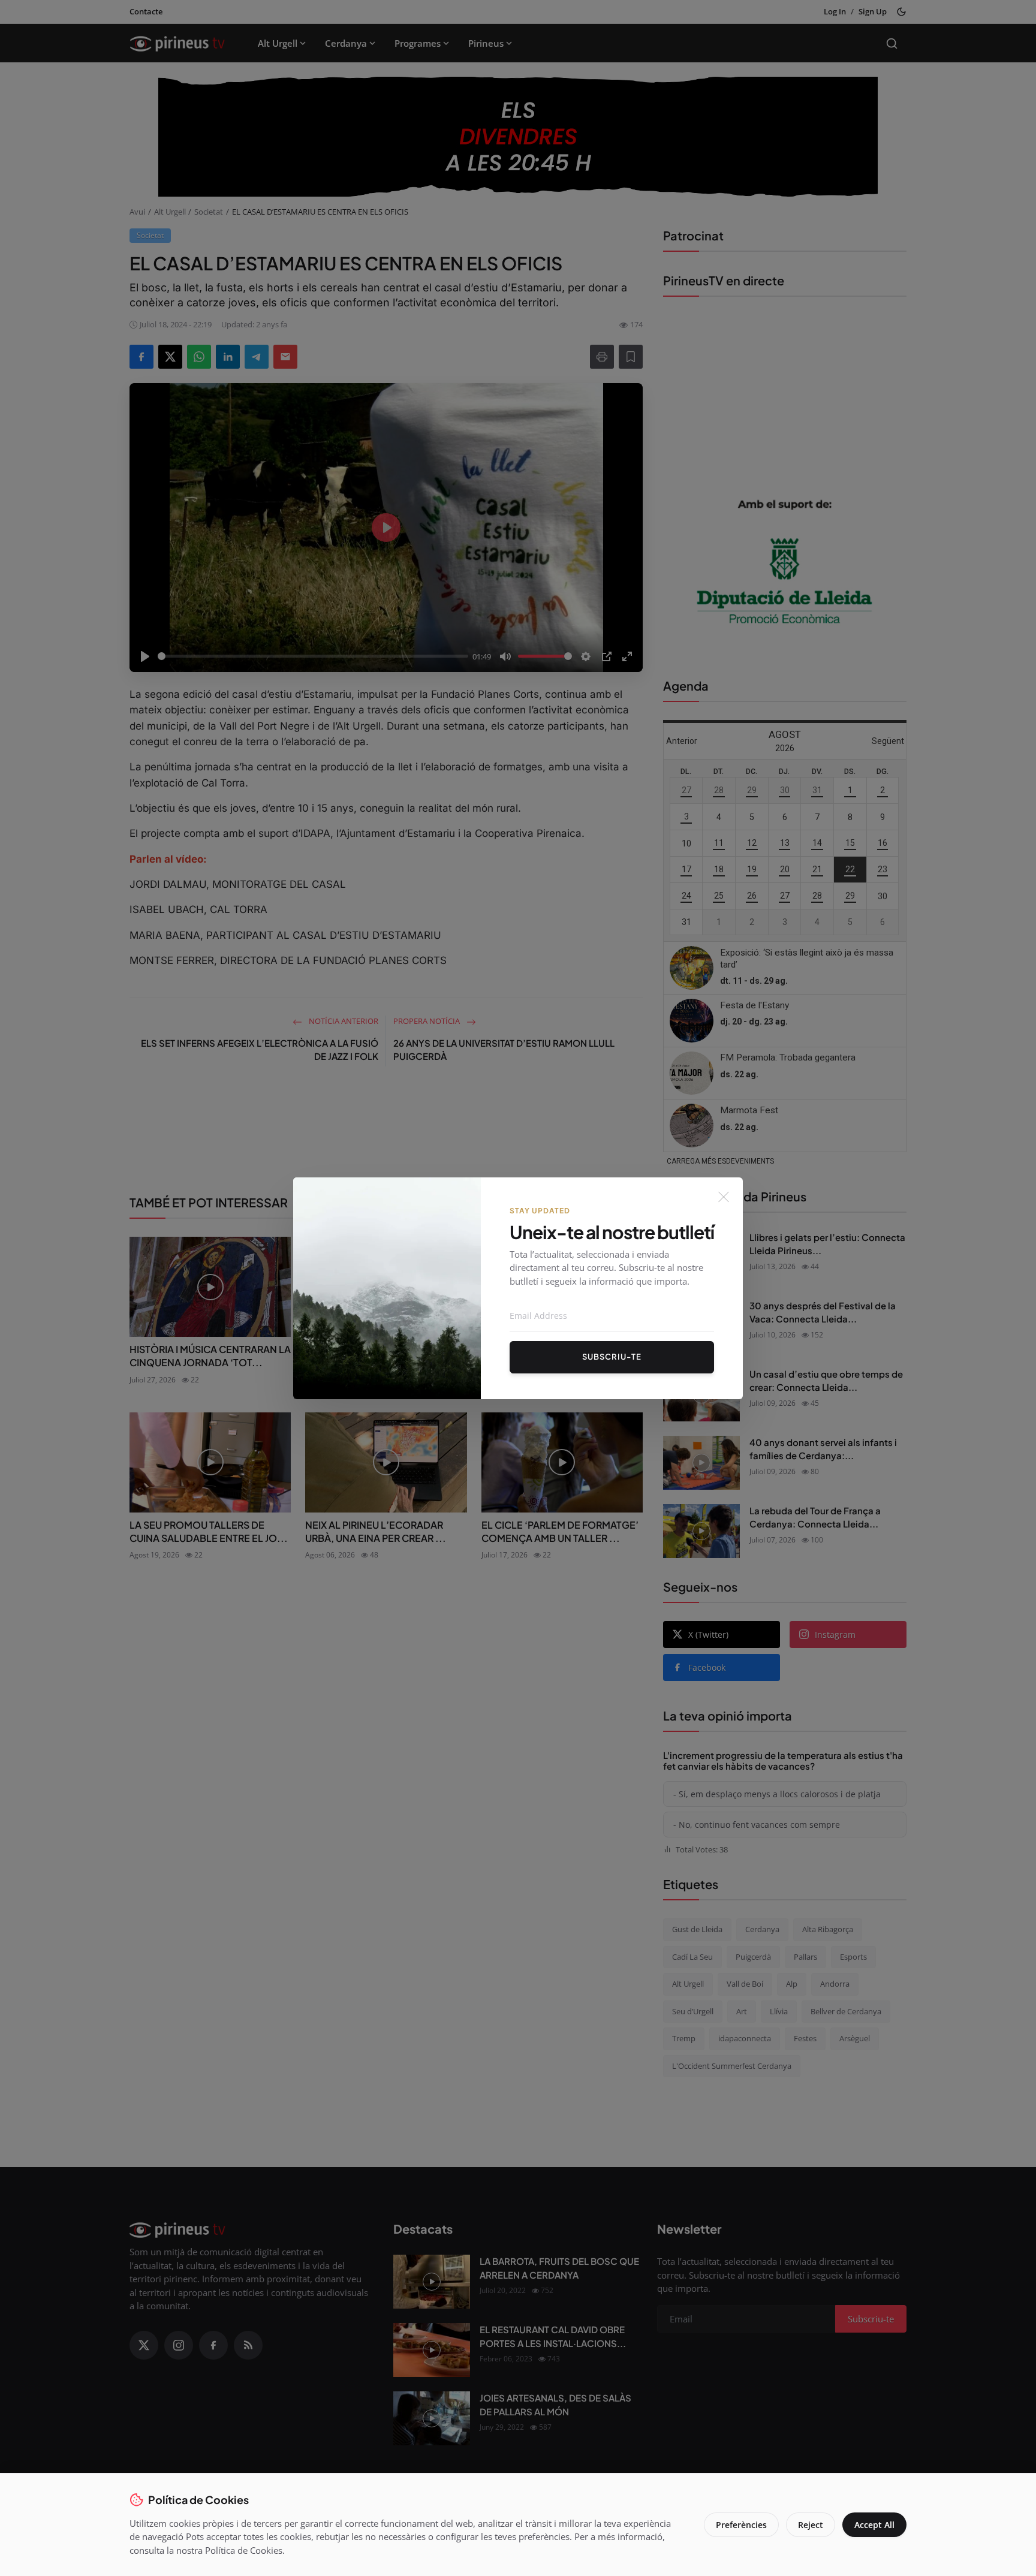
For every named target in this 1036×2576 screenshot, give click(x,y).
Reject (811, 2525)
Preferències (741, 2525)
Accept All (874, 2525)
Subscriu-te (612, 1357)
